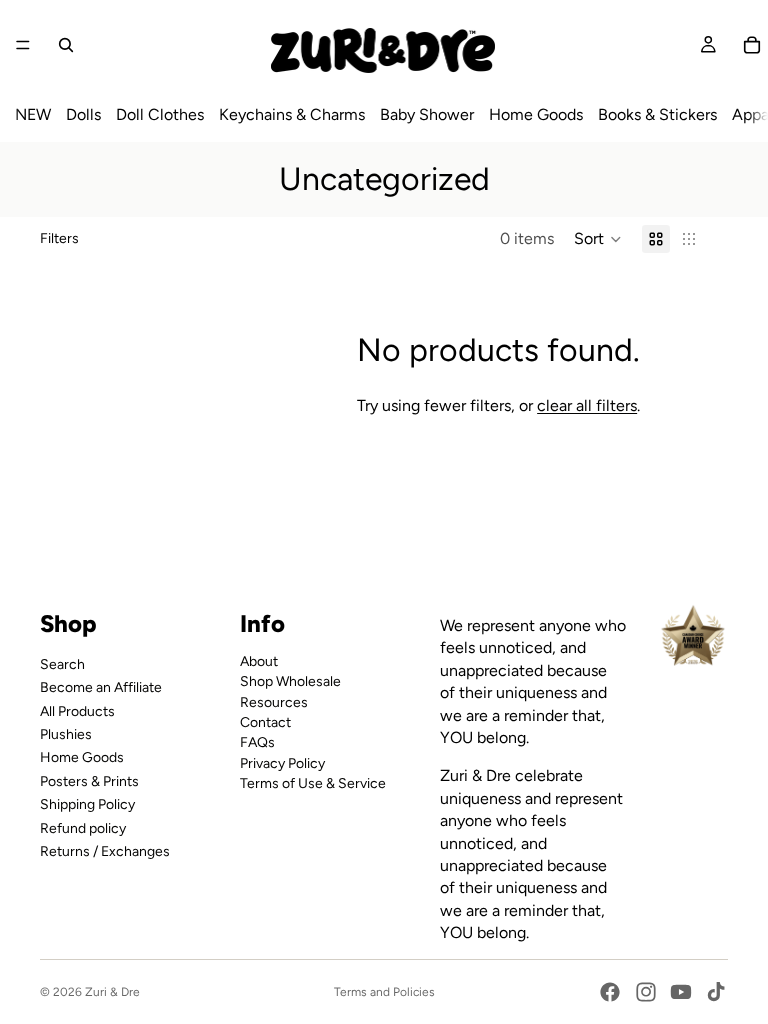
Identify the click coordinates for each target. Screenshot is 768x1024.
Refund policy (83, 827)
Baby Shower (427, 114)
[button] (598, 239)
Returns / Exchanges (105, 850)
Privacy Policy (282, 762)
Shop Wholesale (290, 681)
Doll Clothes (160, 114)
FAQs (257, 742)
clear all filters (587, 405)
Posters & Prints (89, 780)
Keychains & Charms (292, 114)
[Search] (66, 45)
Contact (265, 721)
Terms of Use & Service (313, 783)
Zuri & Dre (112, 992)
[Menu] (23, 45)
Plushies (66, 733)
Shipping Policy (87, 804)
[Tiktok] (716, 992)
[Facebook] (610, 992)
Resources (274, 701)
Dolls (83, 114)
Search (62, 663)
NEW (33, 114)
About (259, 660)
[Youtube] (681, 992)
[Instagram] (646, 992)
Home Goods (536, 114)
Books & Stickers (657, 114)
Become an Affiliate (101, 687)
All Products (77, 710)
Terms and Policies (384, 992)
